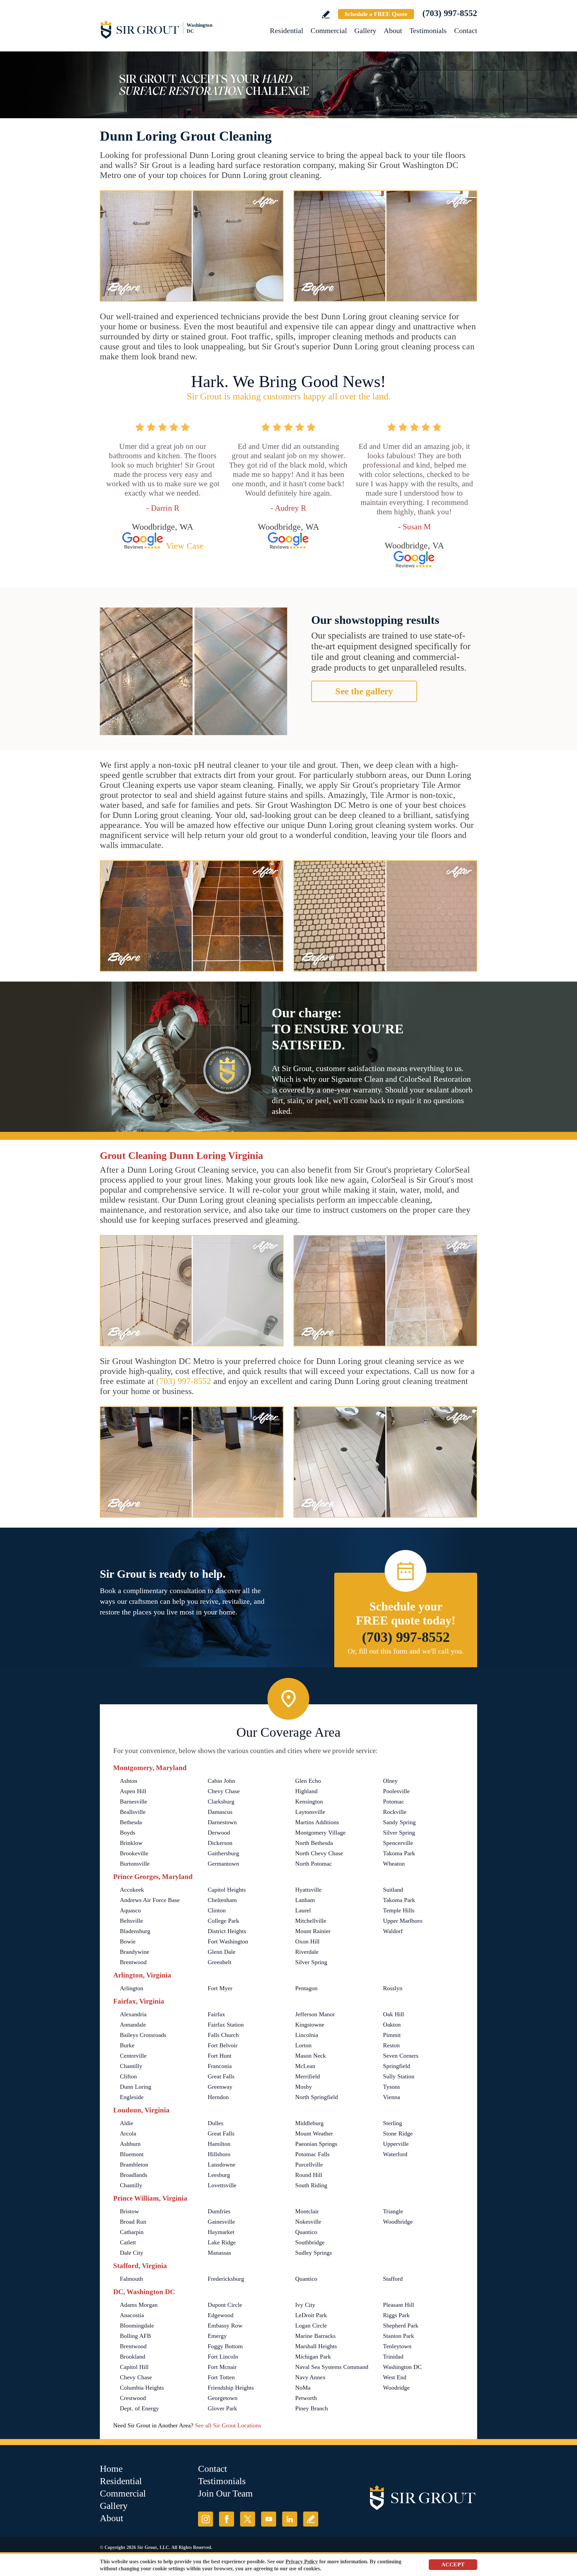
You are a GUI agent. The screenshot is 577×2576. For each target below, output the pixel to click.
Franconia (220, 2066)
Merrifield (308, 2076)
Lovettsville (222, 2185)
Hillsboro (219, 2154)
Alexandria (133, 2014)
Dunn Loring (136, 2087)
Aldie (127, 2123)
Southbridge (310, 2242)
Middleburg (309, 2123)
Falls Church (223, 2035)
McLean (305, 2066)
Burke (127, 2045)
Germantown (223, 1864)
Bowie (128, 1941)
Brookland (133, 2357)
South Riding (311, 2185)
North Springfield (317, 2097)
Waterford (395, 2154)
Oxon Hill (307, 1941)
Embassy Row (225, 2326)
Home (111, 2469)
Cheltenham (222, 1900)
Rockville (395, 1812)
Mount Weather (314, 2133)
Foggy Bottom (225, 2346)
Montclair (307, 2211)
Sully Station (399, 2076)
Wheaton (394, 1864)
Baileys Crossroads (143, 2035)
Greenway (220, 2087)
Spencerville (398, 1843)
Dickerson (220, 1843)
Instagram (206, 2519)
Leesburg (219, 2175)
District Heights (227, 1931)
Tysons (392, 2087)
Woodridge (396, 2388)
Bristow (129, 2211)
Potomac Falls (312, 2154)
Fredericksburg (226, 2279)
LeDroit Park (311, 2315)
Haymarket (221, 2232)
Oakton (392, 2025)
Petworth (306, 2398)
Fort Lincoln (223, 2357)
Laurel (303, 1910)
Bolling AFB (135, 2336)
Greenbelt (220, 1962)
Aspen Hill (133, 1791)
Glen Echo (308, 1781)
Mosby (304, 2087)
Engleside (132, 2097)
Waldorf (393, 1931)
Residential (286, 31)
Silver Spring (399, 1833)
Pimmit (392, 2035)
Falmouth (131, 2279)
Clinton (217, 1910)
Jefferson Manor (315, 2014)
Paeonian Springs (316, 2144)
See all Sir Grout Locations (228, 2425)
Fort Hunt (220, 2056)
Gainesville (221, 2222)
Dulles (216, 2123)
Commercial (329, 31)
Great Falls (221, 2076)
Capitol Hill (134, 2367)
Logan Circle (311, 2326)
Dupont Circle (225, 2305)
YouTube (269, 2519)
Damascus (220, 1812)
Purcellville (309, 2165)
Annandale (133, 2025)
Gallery (365, 31)
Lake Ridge (222, 2242)
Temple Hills (399, 1910)
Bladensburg (135, 1931)
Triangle (393, 2211)
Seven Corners (401, 2056)
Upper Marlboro (403, 1921)
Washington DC (402, 2367)
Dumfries (219, 2211)
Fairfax (216, 2014)
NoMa (303, 2388)
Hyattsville (308, 1890)
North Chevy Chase (319, 1853)
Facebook (227, 2519)
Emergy (217, 2336)
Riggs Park (396, 2315)
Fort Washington (228, 1941)
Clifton (128, 2076)
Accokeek (132, 1890)
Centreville (133, 2056)
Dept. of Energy (139, 2408)
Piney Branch (312, 2408)
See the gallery (364, 691)
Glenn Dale (222, 1952)
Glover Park (222, 2408)
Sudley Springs (314, 2253)
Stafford (393, 2279)
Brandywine (135, 1952)
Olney (390, 1781)
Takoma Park (399, 1853)
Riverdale (307, 1952)
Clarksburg (221, 1801)
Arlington (132, 1988)
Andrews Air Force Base (150, 1900)
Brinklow (131, 1843)
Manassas (219, 2253)
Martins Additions (317, 1822)
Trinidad (393, 2357)
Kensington (309, 1801)
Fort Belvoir (223, 2045)
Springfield (397, 2066)
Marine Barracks (315, 2336)
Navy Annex (310, 2377)
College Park (223, 1921)
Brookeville (134, 1853)
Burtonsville (135, 1864)
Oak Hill (394, 2014)
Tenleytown (397, 2346)
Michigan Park (313, 2357)
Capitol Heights (227, 1890)
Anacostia (132, 2315)
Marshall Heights (316, 2346)
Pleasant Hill (399, 2305)
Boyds (128, 1833)
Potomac (394, 1801)
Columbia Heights (142, 2388)
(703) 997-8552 (450, 13)
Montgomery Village (320, 1833)
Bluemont (132, 2154)
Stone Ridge (398, 2133)
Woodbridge (398, 2222)
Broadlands (134, 2175)
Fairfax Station (226, 2025)
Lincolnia (307, 2035)
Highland (306, 1791)
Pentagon (306, 1988)
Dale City (132, 2253)
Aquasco (130, 1910)
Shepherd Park (401, 2326)
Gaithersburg (223, 1853)
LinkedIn (290, 2519)
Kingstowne (310, 2025)
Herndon (218, 2097)
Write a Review (326, 15)
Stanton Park (399, 2336)
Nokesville (308, 2222)
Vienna (392, 2097)
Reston (391, 2045)
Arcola (128, 2133)
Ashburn (130, 2144)
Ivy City (305, 2305)
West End (395, 2377)
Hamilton (219, 2144)
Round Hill (309, 2175)
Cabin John (221, 1781)
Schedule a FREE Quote (376, 14)
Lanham (305, 1900)
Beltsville (131, 1921)
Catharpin (132, 2232)
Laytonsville (310, 1812)
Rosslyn (393, 1988)
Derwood (219, 1833)
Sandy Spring (399, 1822)
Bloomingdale (137, 2326)
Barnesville (134, 1801)
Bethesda (131, 1822)
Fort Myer (220, 1988)
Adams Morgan (139, 2305)
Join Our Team (225, 2493)
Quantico (306, 2232)
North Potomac (314, 1864)
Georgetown (223, 2398)
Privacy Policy (302, 2561)
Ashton (129, 1781)
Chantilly (131, 2066)
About (393, 31)
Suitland (393, 1890)
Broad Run (133, 2222)
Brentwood (133, 1962)
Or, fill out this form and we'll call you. (406, 1651)
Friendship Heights (231, 2388)
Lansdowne (222, 2165)
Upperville (396, 2144)
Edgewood (221, 2315)
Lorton (303, 2045)
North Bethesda (314, 1843)
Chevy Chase (224, 1791)
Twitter (248, 2519)
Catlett (128, 2242)
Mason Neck (311, 2056)
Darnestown (222, 1822)
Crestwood (133, 2398)
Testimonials (428, 31)
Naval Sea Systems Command (332, 2367)
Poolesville (396, 1791)
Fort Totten (221, 2377)
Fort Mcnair (222, 2367)
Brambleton (134, 2165)
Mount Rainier (313, 1931)
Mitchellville (311, 1921)
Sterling (393, 2123)
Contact (466, 31)
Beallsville (133, 1812)
